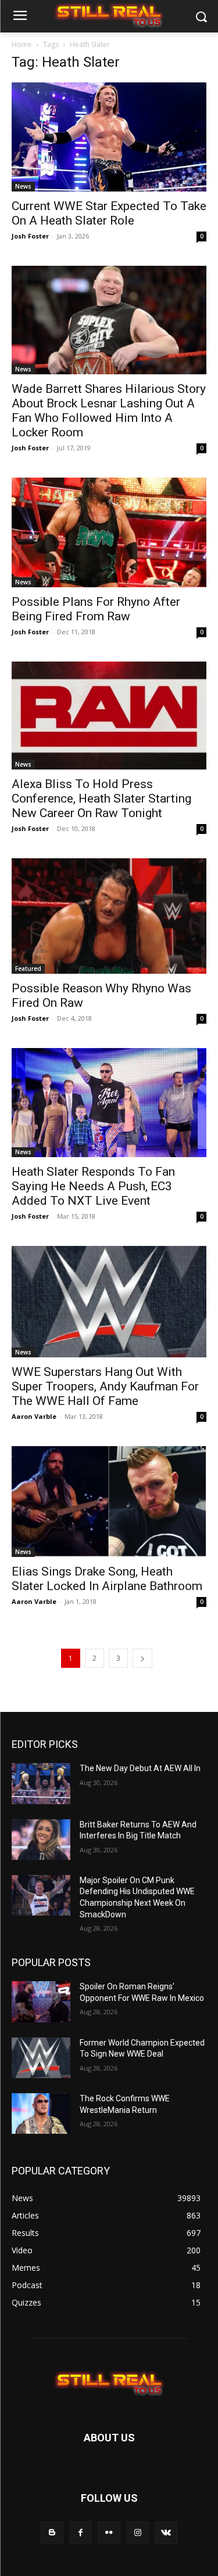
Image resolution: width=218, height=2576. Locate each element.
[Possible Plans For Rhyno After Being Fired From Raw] (109, 532)
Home (22, 44)
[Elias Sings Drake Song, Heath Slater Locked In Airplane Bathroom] (109, 1502)
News (23, 186)
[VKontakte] (166, 2533)
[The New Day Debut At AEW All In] (41, 1783)
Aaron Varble (34, 1416)
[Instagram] (137, 2533)
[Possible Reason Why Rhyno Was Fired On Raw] (109, 916)
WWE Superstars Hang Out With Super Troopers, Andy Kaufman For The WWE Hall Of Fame (105, 1386)
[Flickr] (109, 2533)
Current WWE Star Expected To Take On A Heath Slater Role (109, 213)
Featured (28, 969)
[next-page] (142, 1658)
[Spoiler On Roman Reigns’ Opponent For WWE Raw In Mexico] (41, 2001)
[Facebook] (81, 2533)
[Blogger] (52, 2533)
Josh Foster (30, 236)
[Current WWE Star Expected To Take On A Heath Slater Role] (109, 137)
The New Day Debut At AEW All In (140, 1768)
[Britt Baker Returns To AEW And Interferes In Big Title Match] (41, 1840)
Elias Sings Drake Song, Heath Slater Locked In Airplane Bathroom (107, 1579)
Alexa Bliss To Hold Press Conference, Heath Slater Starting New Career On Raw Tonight (101, 799)
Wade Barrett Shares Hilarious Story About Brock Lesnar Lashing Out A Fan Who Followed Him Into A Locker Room (109, 411)
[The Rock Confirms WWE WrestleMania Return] (41, 2113)
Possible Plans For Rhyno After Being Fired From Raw (96, 609)
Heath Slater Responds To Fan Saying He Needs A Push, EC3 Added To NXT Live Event (93, 1186)
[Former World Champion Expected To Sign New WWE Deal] (41, 2058)
